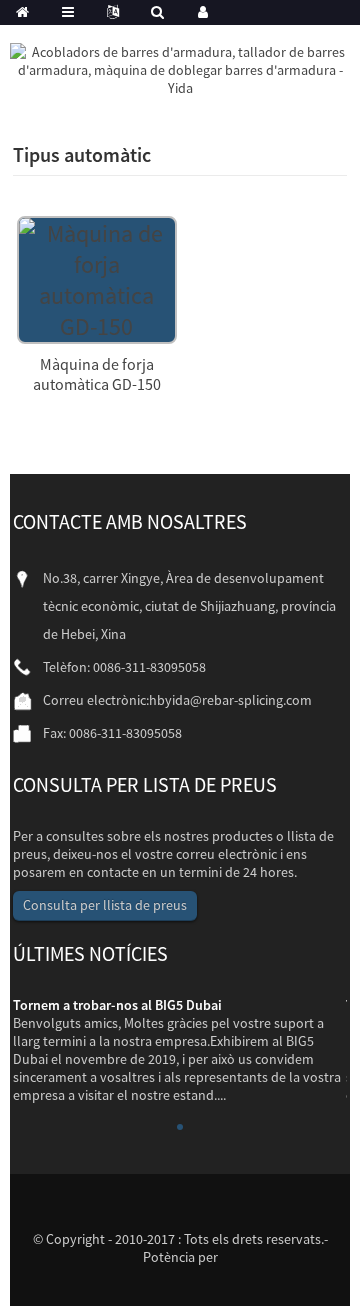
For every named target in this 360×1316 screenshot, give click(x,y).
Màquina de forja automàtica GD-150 (97, 374)
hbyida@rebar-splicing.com (230, 700)
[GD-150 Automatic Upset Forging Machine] (97, 277)
